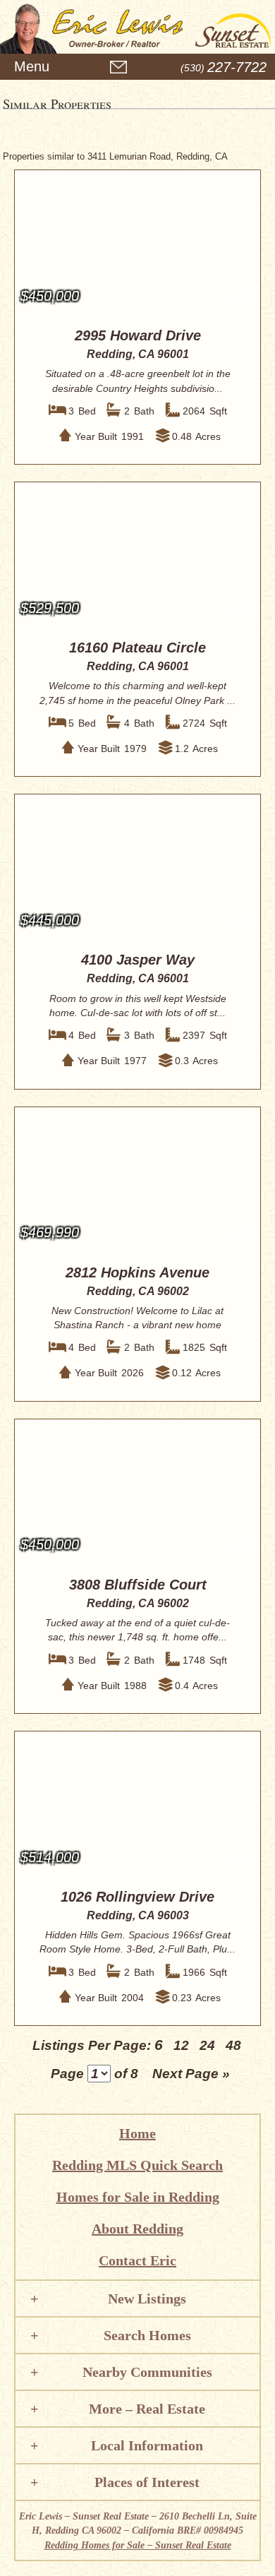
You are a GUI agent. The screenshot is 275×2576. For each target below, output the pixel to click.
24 (207, 2045)
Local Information (147, 2445)
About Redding (137, 2229)
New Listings (147, 2298)
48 (233, 2045)
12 (181, 2045)
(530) (224, 68)
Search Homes (147, 2335)
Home (137, 2133)
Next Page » (191, 2074)
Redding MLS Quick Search (137, 2165)
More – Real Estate (147, 2409)
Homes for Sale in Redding (138, 2197)
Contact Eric (137, 2260)
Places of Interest (147, 2482)
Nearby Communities (147, 2372)
